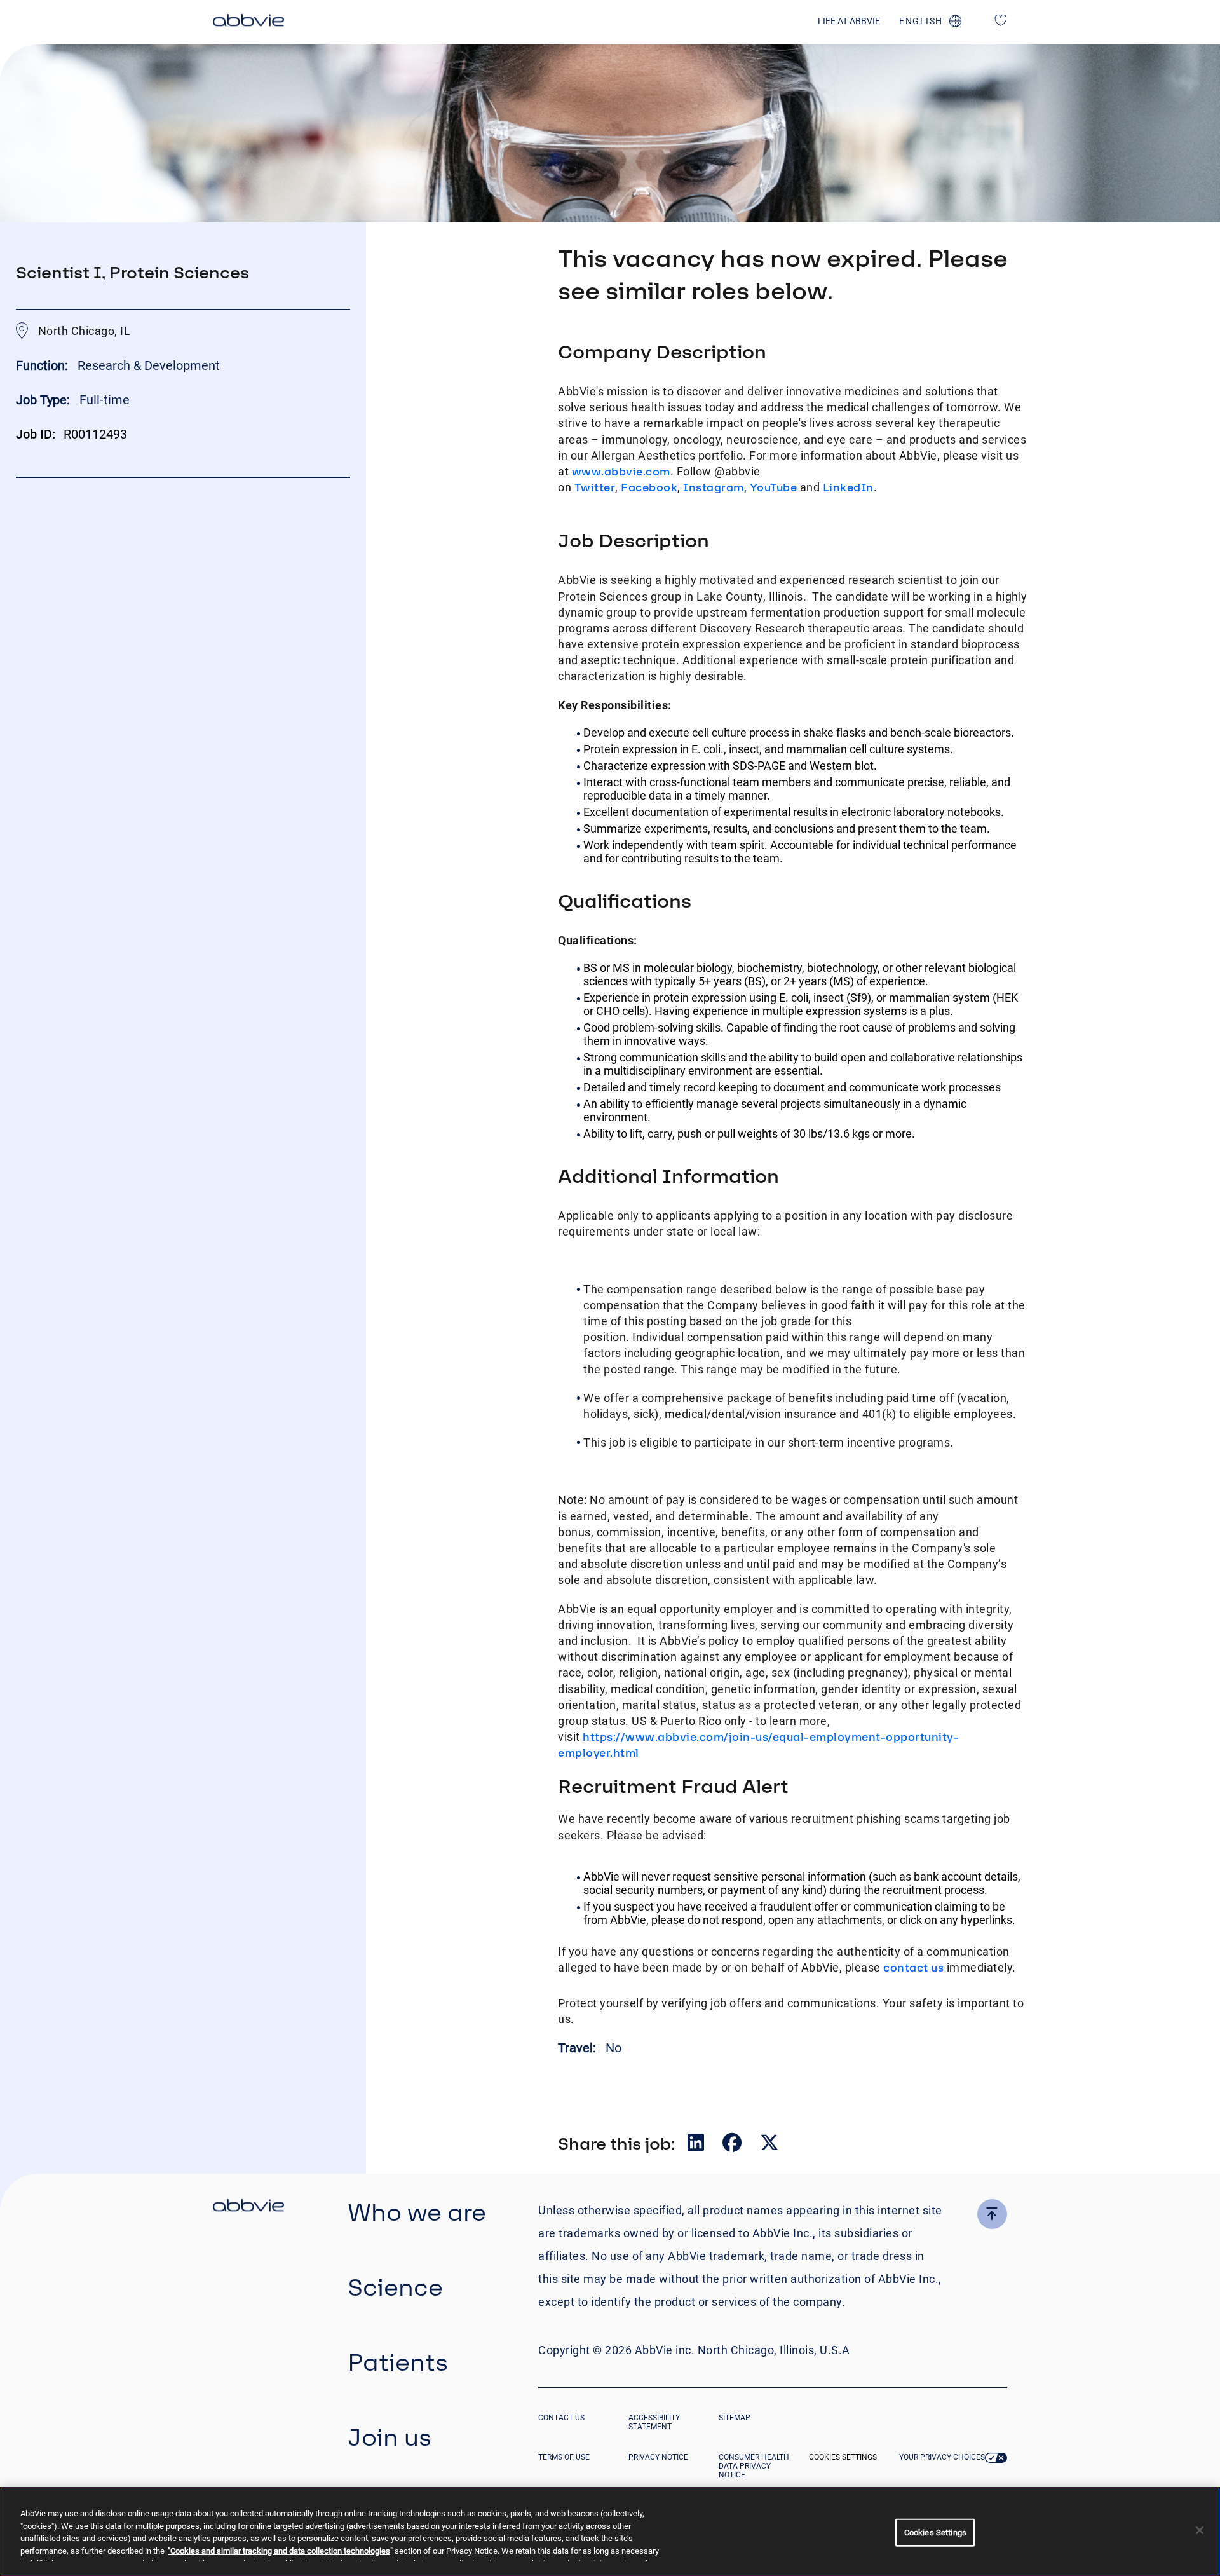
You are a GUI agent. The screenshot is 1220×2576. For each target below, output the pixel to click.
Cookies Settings (843, 2457)
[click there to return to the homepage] (248, 2207)
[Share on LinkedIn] (697, 2145)
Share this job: (616, 2143)
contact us (913, 1967)
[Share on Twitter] (769, 2145)
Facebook (649, 487)
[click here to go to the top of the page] (992, 2214)
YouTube (774, 487)
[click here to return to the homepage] (248, 22)
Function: (44, 365)
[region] (610, 2532)
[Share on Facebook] (733, 2145)
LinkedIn (848, 487)
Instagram (714, 487)
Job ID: (36, 434)
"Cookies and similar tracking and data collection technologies (279, 2551)
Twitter (595, 487)
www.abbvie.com (621, 471)
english (921, 21)
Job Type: (43, 400)
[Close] (1200, 2530)
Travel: (579, 2048)
